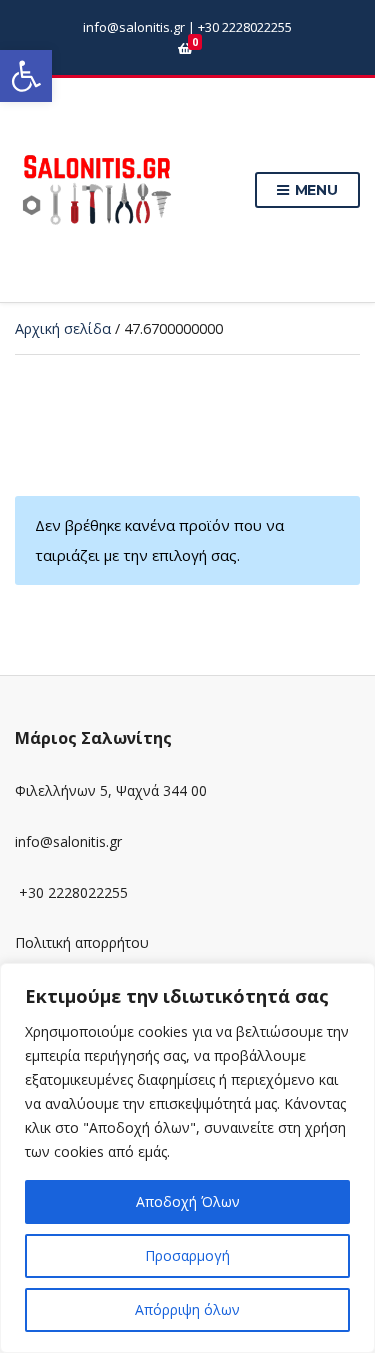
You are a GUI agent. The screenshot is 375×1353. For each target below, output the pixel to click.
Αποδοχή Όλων (188, 1201)
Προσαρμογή (187, 1255)
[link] (26, 76)
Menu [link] (314, 190)
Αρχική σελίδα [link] (63, 328)
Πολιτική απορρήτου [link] (82, 942)
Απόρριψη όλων (187, 1309)
